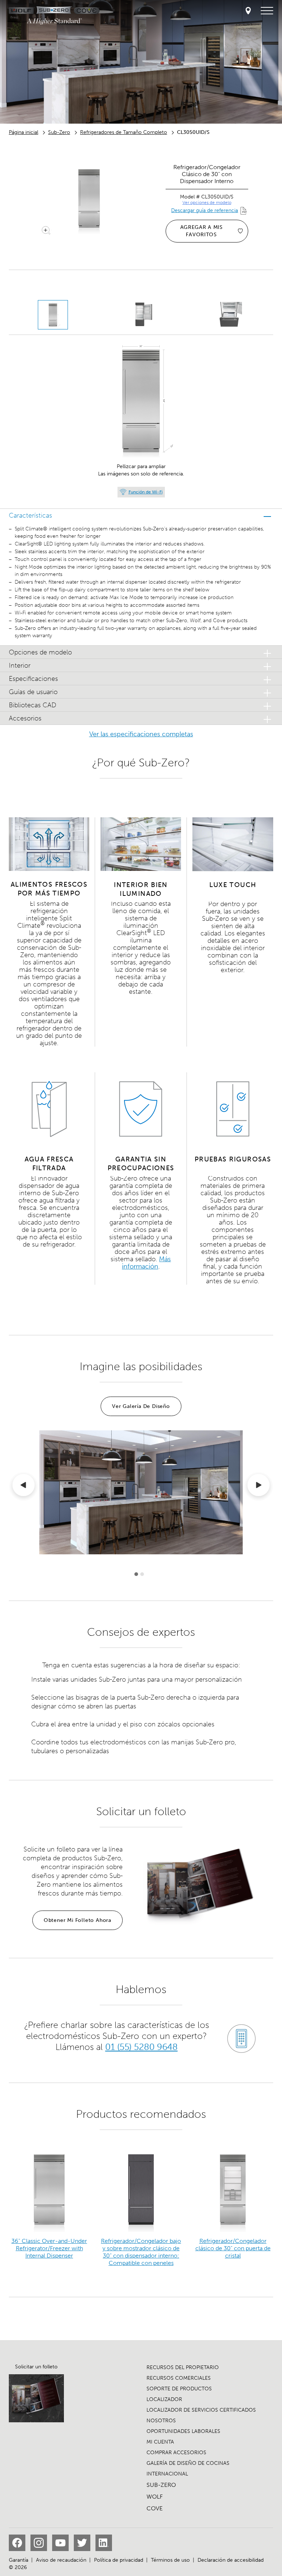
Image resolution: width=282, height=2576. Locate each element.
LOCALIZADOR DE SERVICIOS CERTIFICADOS (201, 2410)
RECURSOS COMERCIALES (179, 2378)
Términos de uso (170, 2560)
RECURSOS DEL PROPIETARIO (183, 2367)
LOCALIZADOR (164, 2399)
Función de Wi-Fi (146, 492)
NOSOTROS (161, 2421)
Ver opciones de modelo (207, 202)
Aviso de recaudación (61, 2560)
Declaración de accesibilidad (231, 2560)
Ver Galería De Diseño (141, 1406)
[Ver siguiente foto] (258, 1486)
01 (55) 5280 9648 (142, 2047)
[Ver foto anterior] (23, 1486)
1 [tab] (136, 1574)
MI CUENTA (160, 2442)
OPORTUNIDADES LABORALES (183, 2431)
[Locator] (248, 11)
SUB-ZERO (161, 2485)
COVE (155, 2508)
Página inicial (23, 132)
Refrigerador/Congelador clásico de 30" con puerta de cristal (233, 2248)
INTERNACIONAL (167, 2474)
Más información (147, 1263)
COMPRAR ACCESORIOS (176, 2453)
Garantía (19, 2560)
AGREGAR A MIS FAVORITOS (202, 231)
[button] (141, 515)
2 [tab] (142, 1574)
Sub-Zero (59, 132)
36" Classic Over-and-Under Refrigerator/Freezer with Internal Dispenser (49, 2248)
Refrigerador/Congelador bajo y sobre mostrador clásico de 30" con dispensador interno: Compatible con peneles (141, 2252)
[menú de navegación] (267, 11)
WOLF (155, 2497)
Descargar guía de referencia (205, 210)
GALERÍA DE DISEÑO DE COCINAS (188, 2463)
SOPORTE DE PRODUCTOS (179, 2389)
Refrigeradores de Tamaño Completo (124, 132)
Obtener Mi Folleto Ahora (77, 1920)
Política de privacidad (119, 2560)
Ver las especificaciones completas (141, 734)
